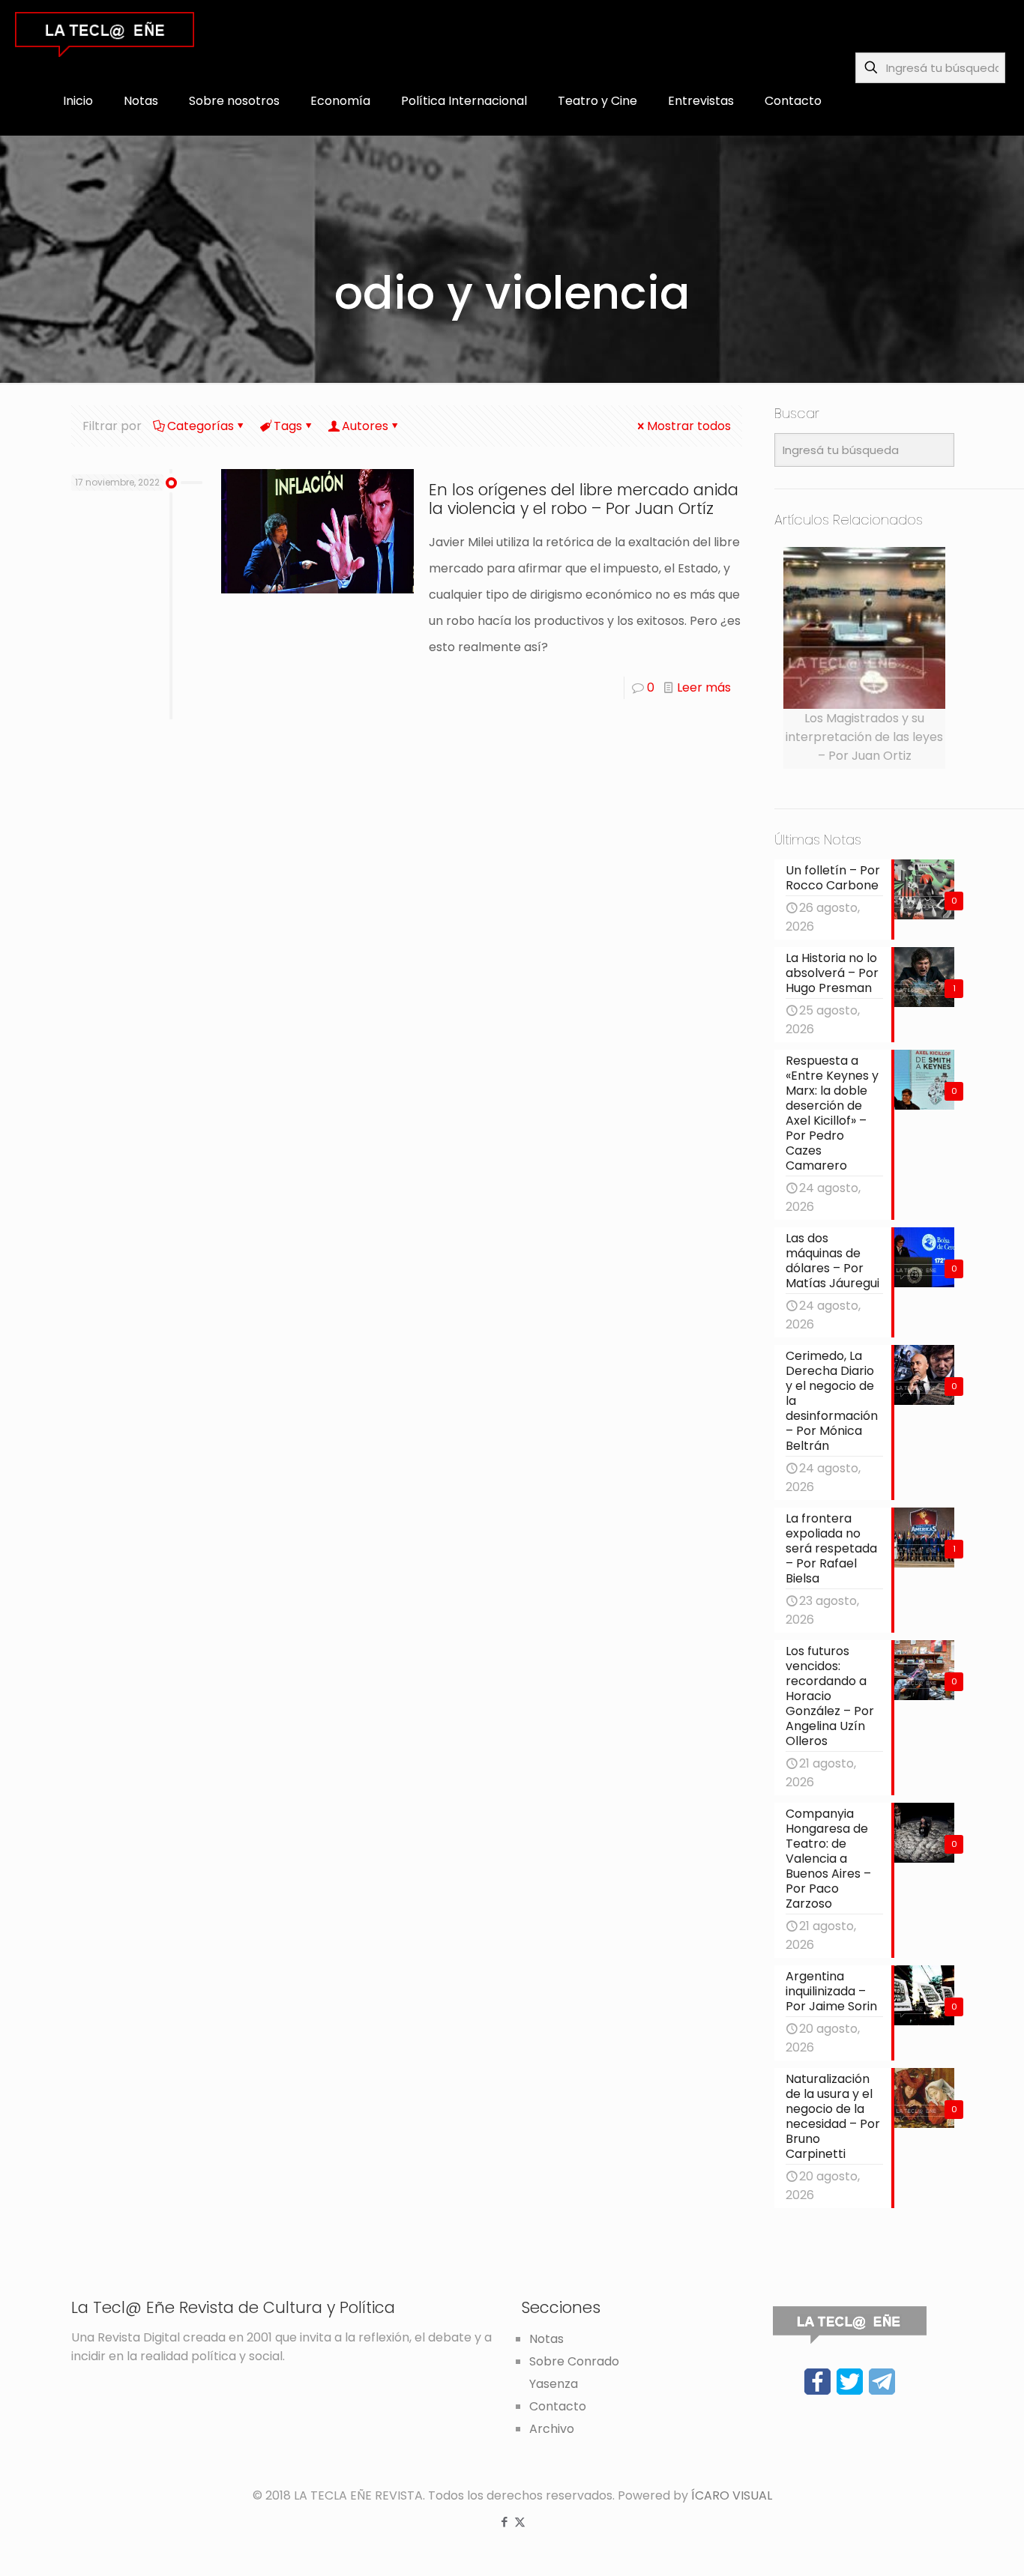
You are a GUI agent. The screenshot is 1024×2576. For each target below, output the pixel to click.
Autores (365, 426)
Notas (546, 2339)
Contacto (558, 2406)
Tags (288, 426)
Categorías (201, 426)
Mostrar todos (689, 426)
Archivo (552, 2429)
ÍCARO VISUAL (732, 2495)
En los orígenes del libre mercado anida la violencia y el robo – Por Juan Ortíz (584, 499)
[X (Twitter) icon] (520, 2522)
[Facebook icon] (504, 2522)
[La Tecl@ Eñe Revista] (105, 34)
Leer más (704, 687)
